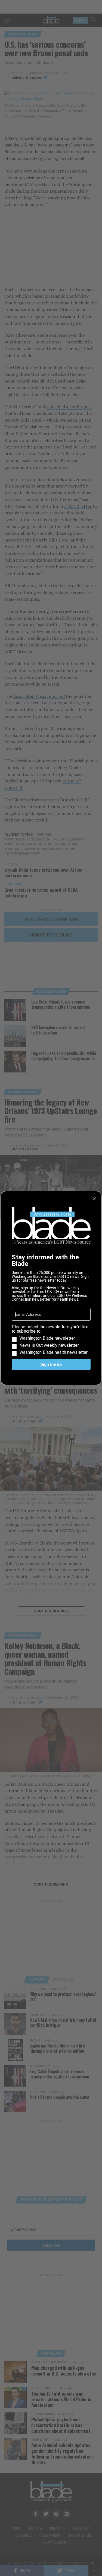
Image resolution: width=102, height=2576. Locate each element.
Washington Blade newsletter (47, 1338)
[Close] (94, 1199)
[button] (51, 1340)
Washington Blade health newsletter (53, 1352)
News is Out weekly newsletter (49, 1345)
